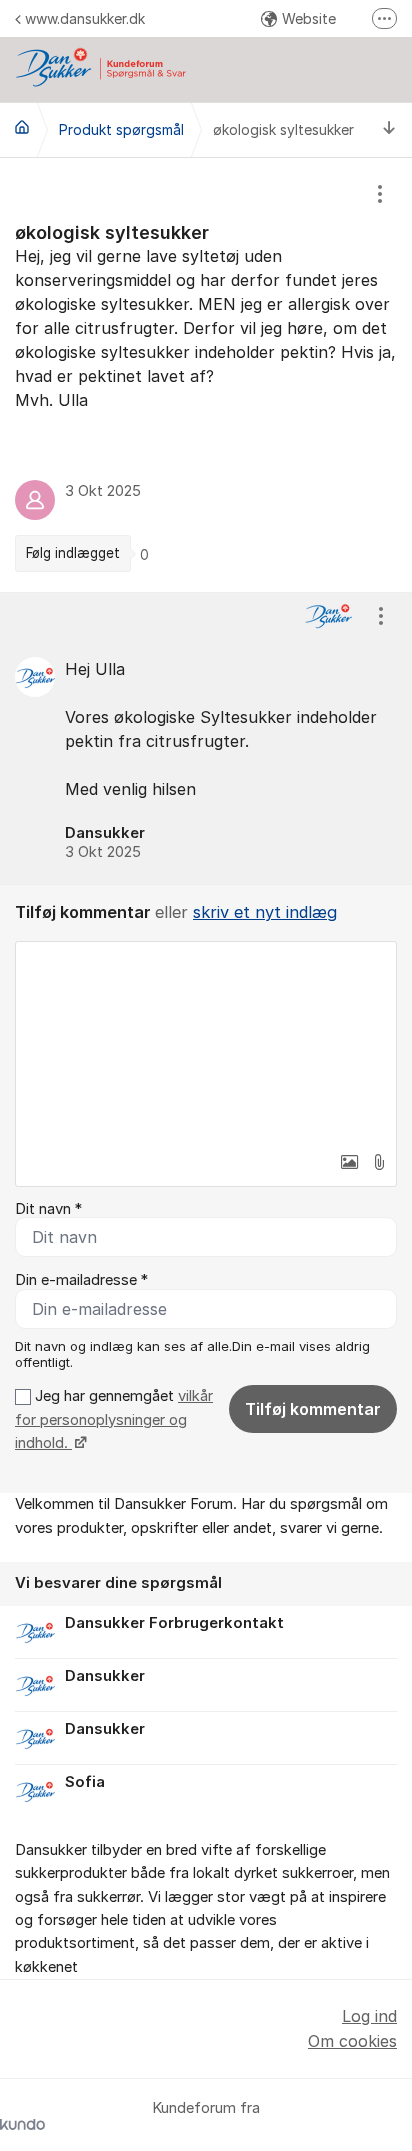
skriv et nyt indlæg (265, 912)
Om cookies (352, 2041)
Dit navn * (48, 1209)
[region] (206, 375)
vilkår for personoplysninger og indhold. (114, 1419)
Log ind (369, 2016)
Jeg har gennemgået (114, 1419)
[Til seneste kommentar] (389, 129)
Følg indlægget (73, 553)
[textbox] (206, 1042)
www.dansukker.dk (85, 18)
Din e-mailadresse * (81, 1280)
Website (309, 18)
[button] (349, 1162)
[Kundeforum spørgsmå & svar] (22, 127)
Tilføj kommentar (313, 1409)
